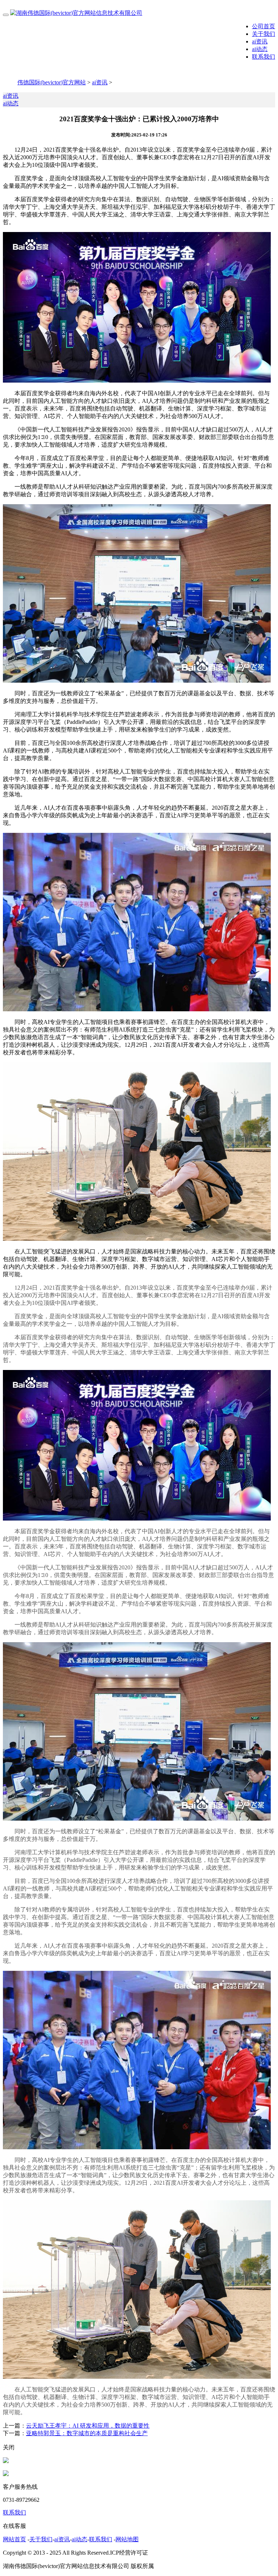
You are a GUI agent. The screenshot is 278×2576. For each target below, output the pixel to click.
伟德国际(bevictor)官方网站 (52, 82)
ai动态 (260, 49)
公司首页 (264, 26)
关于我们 (264, 34)
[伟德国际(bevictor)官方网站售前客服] (6, 2461)
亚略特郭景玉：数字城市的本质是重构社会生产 (87, 2433)
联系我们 (264, 57)
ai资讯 (260, 41)
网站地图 (127, 2539)
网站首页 (14, 2539)
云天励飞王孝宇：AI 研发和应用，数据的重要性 (88, 2426)
